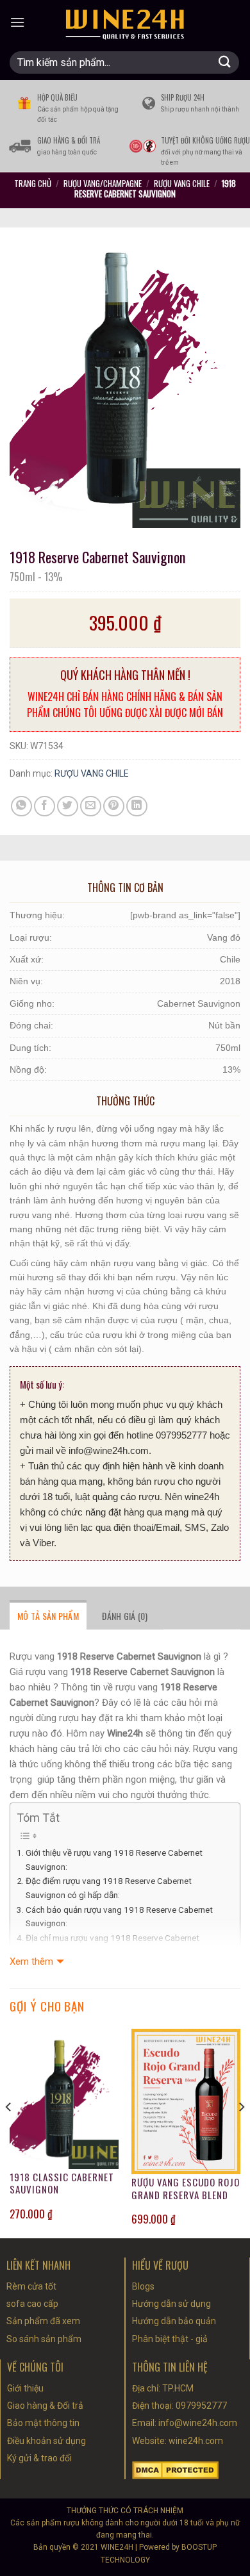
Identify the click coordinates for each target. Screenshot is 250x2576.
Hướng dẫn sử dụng (171, 2304)
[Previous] (9, 2132)
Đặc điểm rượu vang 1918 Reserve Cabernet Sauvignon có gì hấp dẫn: (109, 1888)
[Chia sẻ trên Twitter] (68, 806)
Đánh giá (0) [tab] (125, 1616)
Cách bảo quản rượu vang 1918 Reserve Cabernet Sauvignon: (119, 1917)
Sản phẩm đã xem (43, 2321)
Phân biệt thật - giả (170, 2339)
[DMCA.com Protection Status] (175, 2469)
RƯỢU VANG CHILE (182, 183)
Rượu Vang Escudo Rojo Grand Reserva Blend (186, 2189)
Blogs (143, 2286)
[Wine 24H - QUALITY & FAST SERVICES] (125, 22)
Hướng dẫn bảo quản (174, 2321)
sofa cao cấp (32, 2304)
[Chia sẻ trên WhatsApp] (21, 806)
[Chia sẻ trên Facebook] (45, 806)
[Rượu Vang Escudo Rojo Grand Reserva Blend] (186, 2101)
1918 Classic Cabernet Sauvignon (62, 2184)
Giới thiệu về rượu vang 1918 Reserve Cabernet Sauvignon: (114, 1860)
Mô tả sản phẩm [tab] (48, 1616)
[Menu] (17, 22)
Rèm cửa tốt (31, 2286)
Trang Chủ (33, 183)
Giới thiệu (25, 2388)
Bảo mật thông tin (43, 2423)
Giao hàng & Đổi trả (45, 2406)
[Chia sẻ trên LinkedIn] (137, 806)
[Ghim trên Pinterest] (114, 806)
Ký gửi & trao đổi (39, 2458)
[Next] (241, 2132)
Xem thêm (31, 1961)
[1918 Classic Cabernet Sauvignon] (64, 2099)
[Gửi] (225, 62)
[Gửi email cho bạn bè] (91, 806)
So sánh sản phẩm (44, 2339)
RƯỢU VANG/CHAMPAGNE (103, 183)
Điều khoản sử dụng (46, 2441)
